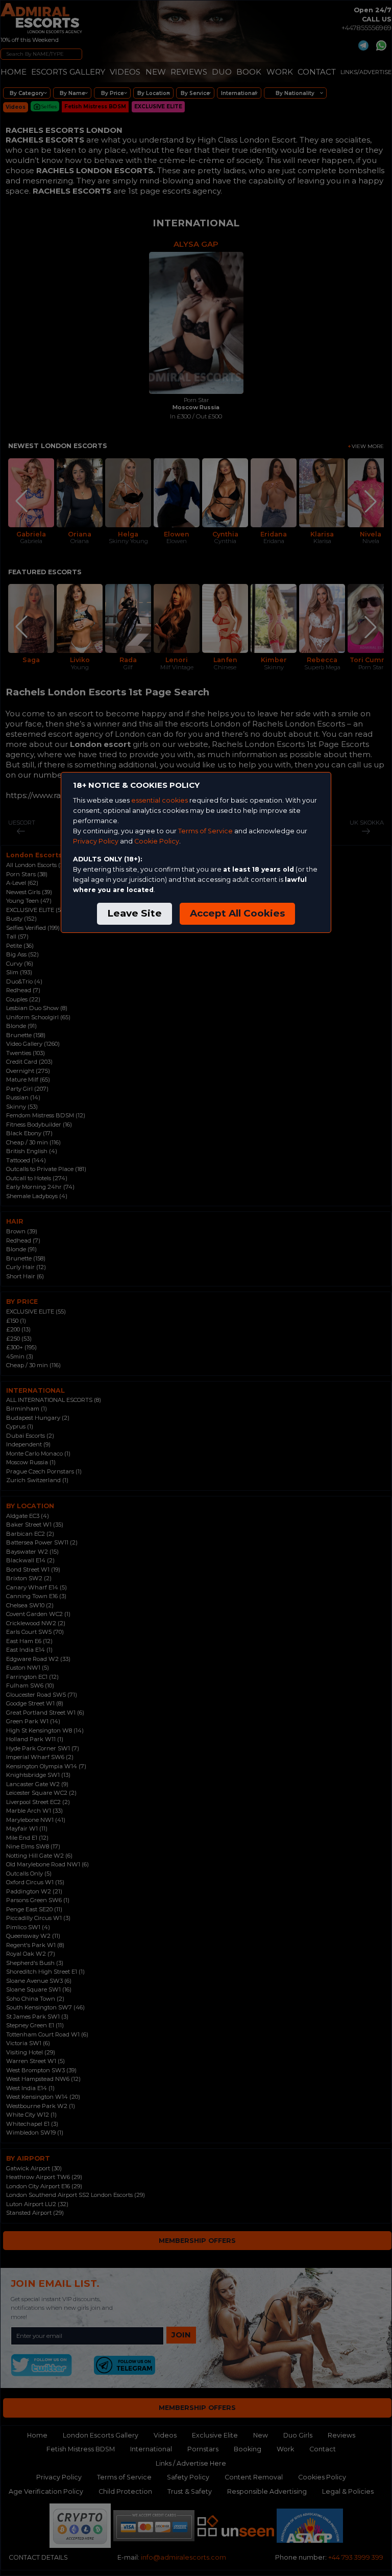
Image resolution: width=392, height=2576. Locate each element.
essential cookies (160, 800)
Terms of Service (205, 831)
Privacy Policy (96, 841)
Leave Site (134, 913)
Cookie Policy (157, 841)
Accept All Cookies (237, 913)
